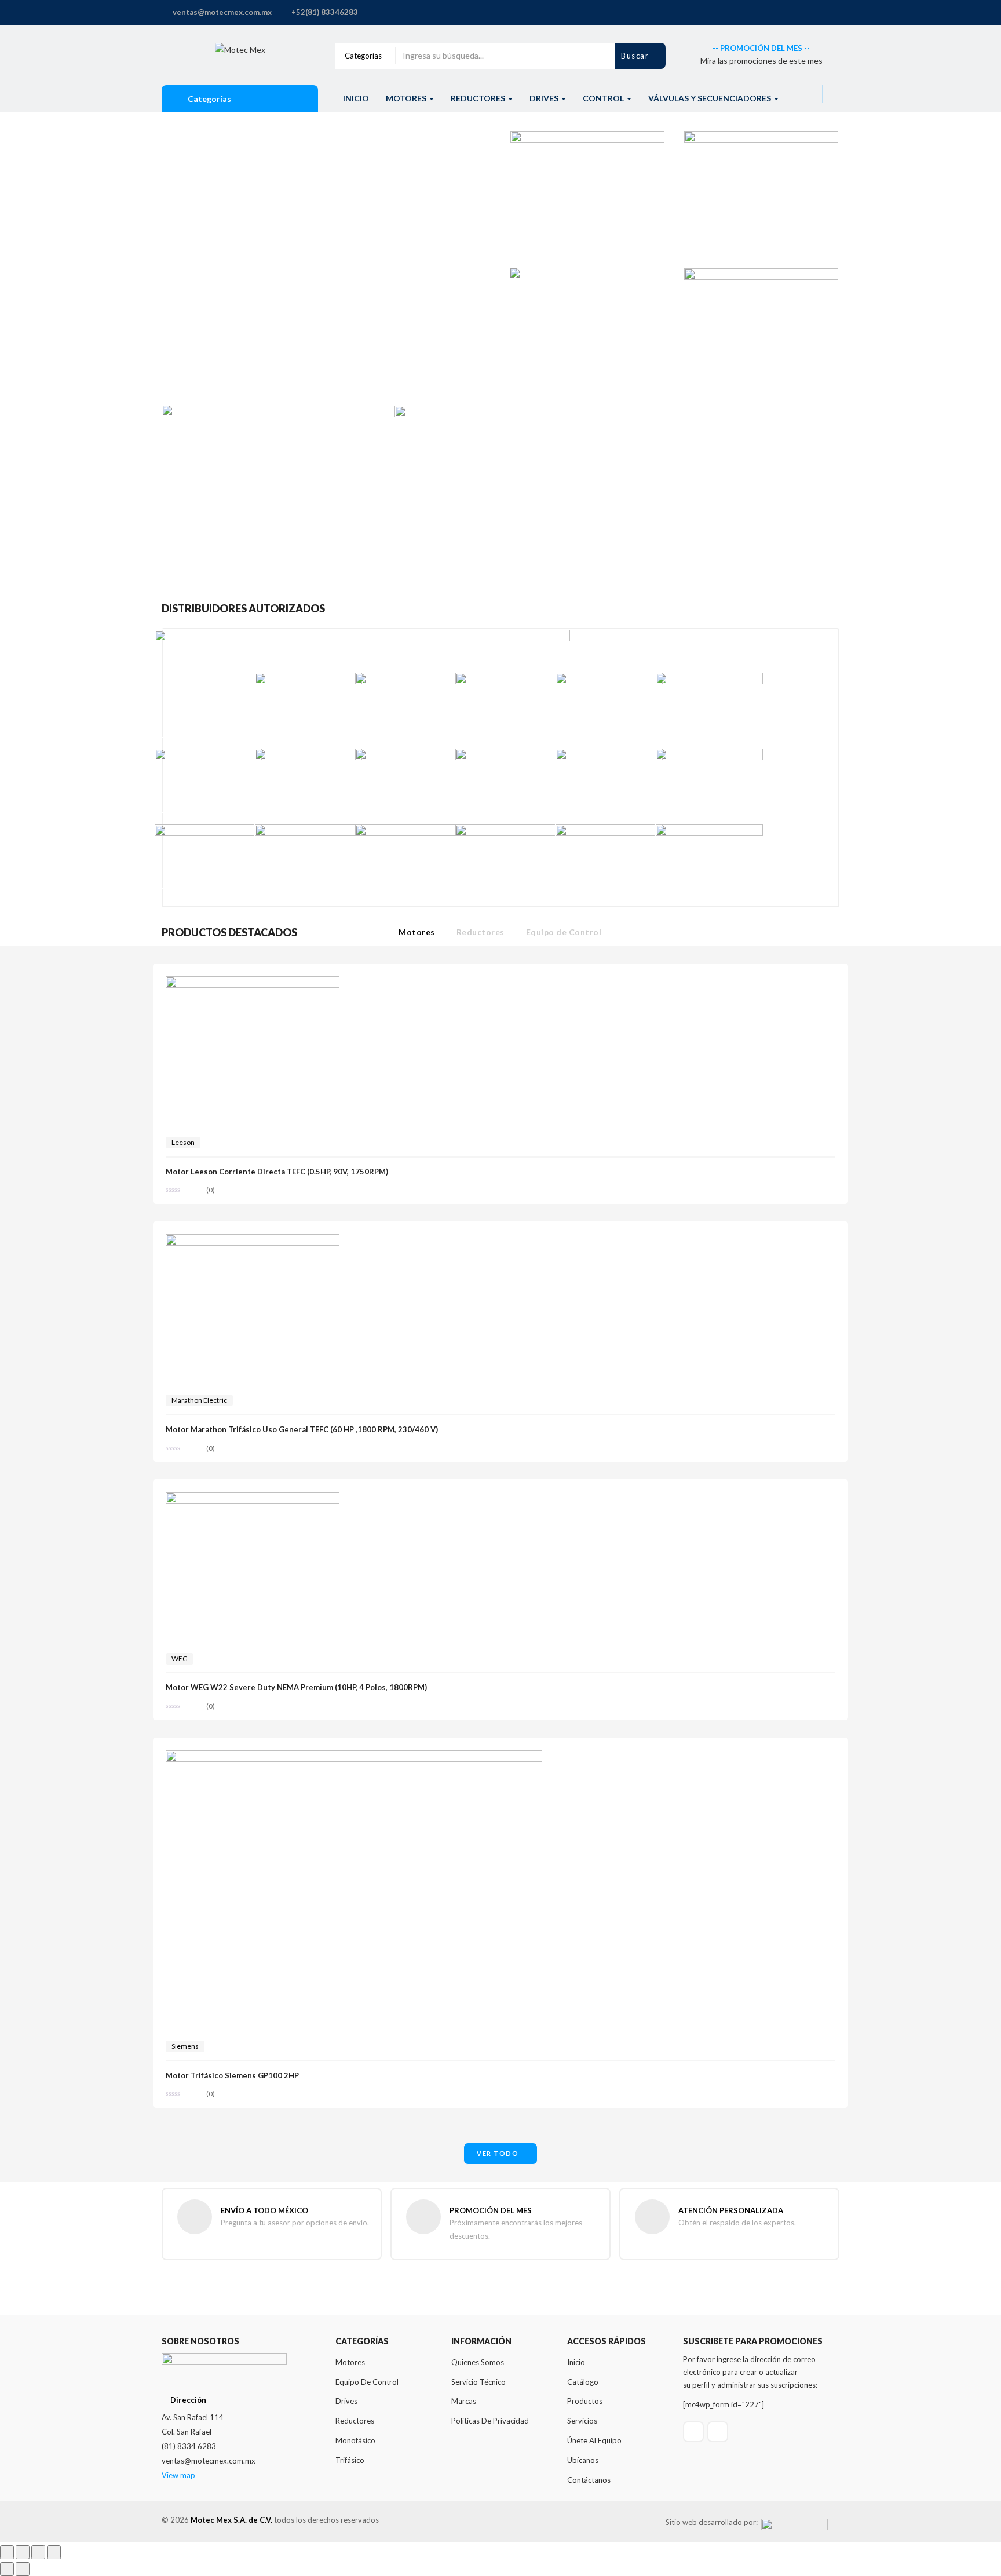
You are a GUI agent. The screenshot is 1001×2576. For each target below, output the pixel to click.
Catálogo (583, 2382)
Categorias (363, 56)
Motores (407, 98)
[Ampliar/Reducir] (7, 2552)
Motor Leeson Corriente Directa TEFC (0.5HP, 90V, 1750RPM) (277, 1172)
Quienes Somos (478, 2362)
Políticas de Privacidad (490, 2421)
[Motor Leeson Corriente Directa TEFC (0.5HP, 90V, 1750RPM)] (253, 983)
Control (604, 98)
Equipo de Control (564, 932)
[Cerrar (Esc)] (54, 2552)
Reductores (479, 98)
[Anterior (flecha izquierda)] (7, 2569)
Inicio (356, 98)
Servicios (582, 2421)
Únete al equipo (594, 2440)
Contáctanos (589, 2480)
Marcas (464, 2401)
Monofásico (355, 2440)
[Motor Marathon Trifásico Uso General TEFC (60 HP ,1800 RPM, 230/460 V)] (253, 1241)
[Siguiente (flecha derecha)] (23, 2569)
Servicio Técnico (478, 2382)
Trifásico (350, 2460)
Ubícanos (583, 2460)
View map (178, 2475)
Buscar (636, 56)
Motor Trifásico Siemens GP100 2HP (232, 2075)
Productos (585, 2401)
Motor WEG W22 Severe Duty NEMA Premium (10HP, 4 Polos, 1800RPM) (296, 1687)
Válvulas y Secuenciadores (710, 98)
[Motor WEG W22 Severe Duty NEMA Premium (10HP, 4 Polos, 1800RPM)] (253, 1499)
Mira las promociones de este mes (761, 61)
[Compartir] (38, 2552)
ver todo (498, 2153)
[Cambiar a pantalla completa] (23, 2552)
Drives (545, 98)
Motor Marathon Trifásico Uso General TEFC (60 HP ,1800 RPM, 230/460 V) (302, 1429)
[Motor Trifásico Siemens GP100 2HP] (354, 1757)
